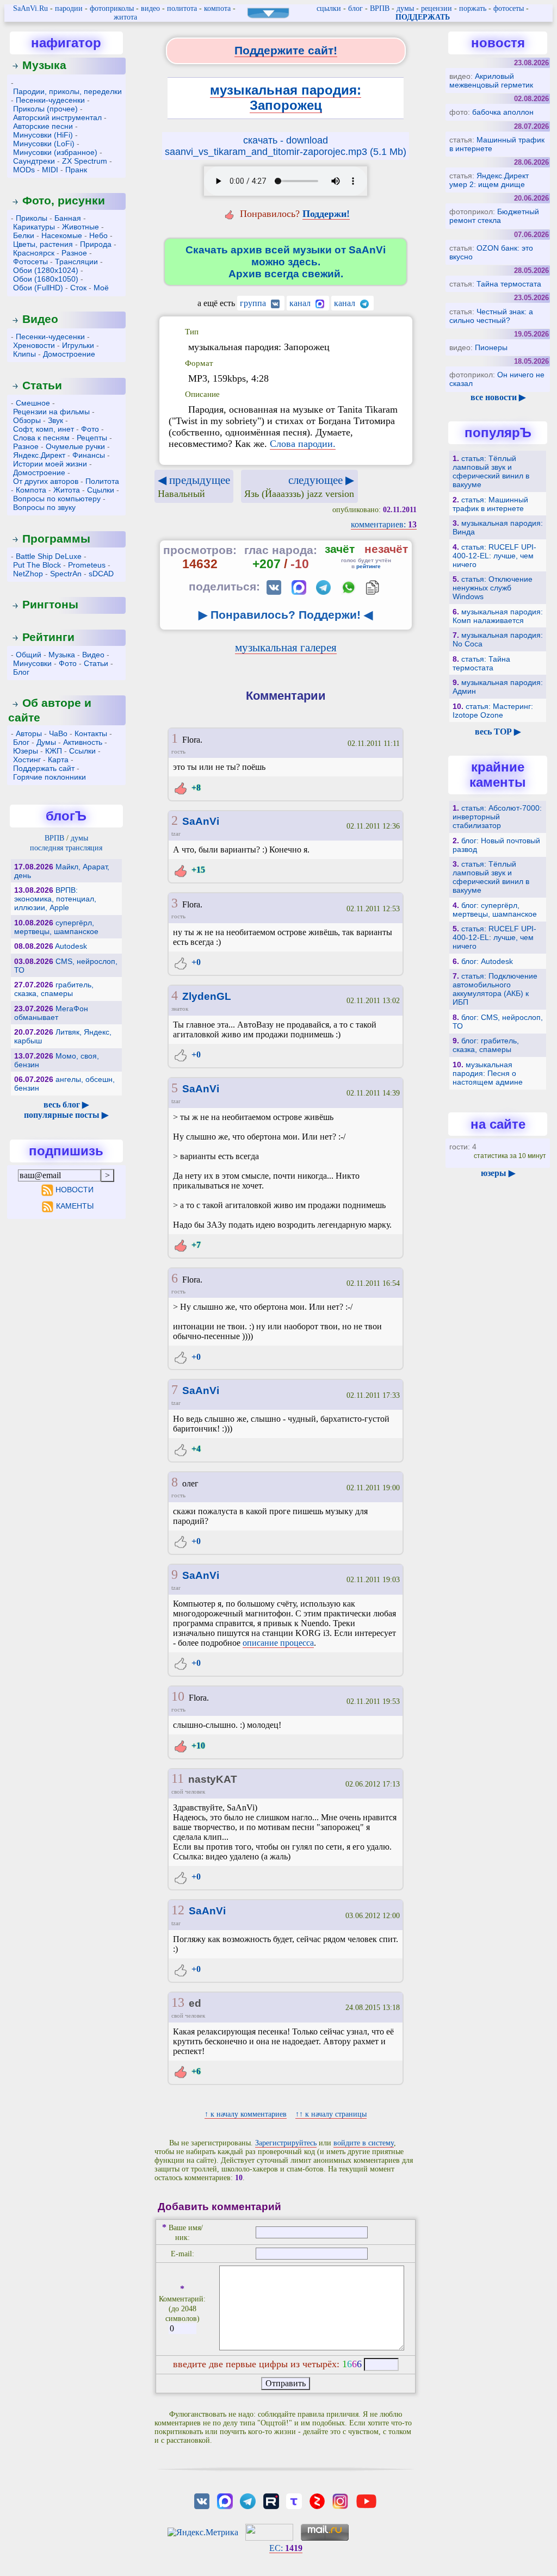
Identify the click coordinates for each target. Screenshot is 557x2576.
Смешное (33, 403)
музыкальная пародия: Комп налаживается (498, 616)
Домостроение (69, 354)
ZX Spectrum (85, 161)
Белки (24, 235)
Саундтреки (34, 161)
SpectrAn (66, 574)
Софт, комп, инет (44, 429)
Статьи (42, 385)
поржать (473, 8)
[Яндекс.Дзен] (317, 2500)
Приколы (32, 218)
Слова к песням (41, 438)
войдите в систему (364, 2143)
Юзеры (26, 751)
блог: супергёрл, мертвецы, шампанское (495, 910)
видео (150, 8)
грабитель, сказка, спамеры (54, 989)
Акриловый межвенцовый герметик (491, 80)
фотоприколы (112, 8)
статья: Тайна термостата (481, 663)
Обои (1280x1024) (46, 270)
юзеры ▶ (498, 1173)
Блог (21, 672)
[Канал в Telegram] (248, 2500)
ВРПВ (380, 8)
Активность (83, 742)
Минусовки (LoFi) (44, 144)
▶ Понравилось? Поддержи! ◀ (286, 615)
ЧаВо (58, 733)
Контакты (91, 733)
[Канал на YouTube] (367, 2500)
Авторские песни (43, 126)
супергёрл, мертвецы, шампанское (56, 927)
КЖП (54, 751)
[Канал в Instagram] (340, 2500)
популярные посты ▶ (66, 1115)
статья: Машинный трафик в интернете (490, 504)
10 (178, 1696)
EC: (286, 2548)
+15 (197, 870)
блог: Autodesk (487, 961)
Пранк (76, 170)
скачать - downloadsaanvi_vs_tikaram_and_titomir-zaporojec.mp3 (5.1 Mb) (286, 146)
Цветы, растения (43, 244)
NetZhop (28, 574)
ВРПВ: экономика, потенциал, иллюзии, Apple (55, 899)
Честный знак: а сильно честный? (491, 316)
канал (301, 303)
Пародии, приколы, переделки (67, 91)
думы (405, 8)
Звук (55, 420)
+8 (195, 788)
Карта (58, 760)
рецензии (437, 8)
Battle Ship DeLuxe (49, 556)
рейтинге (369, 566)
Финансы (89, 455)
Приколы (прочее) (45, 109)
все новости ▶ (498, 397)
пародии (69, 8)
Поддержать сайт (44, 768)
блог (355, 8)
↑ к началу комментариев (246, 2114)
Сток (78, 288)
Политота (102, 481)
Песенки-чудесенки (50, 100)
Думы (46, 742)
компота (217, 8)
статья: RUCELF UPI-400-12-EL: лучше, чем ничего (494, 556)
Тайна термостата (509, 284)
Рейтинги (48, 637)
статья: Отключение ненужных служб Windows (493, 588)
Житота (67, 490)
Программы (56, 539)
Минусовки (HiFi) (43, 135)
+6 (195, 2071)
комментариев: (384, 524)
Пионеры (491, 347)
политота (182, 8)
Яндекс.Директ (39, 455)
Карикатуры (34, 227)
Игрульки (78, 345)
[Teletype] (294, 2500)
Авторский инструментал (57, 117)
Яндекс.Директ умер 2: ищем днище (489, 180)
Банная (68, 218)
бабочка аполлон (503, 112)
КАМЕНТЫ (75, 1206)
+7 (195, 1245)
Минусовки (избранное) (55, 152)
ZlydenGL (207, 996)
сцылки (329, 8)
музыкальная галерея (286, 647)
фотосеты (509, 8)
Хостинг (27, 760)
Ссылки (82, 751)
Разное (74, 253)
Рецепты (92, 438)
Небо (98, 235)
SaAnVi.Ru (30, 8)
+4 (195, 1449)
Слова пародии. (303, 444)
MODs (24, 170)
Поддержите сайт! (286, 50)
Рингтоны (50, 604)
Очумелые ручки (75, 446)
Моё (101, 288)
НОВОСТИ (75, 1190)
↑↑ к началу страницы (331, 2114)
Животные (81, 227)
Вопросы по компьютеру (57, 499)
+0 (195, 962)
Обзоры (27, 420)
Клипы (24, 354)
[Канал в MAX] (225, 2500)
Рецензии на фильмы (51, 412)
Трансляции (76, 262)
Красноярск (34, 253)
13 (178, 2002)
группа (254, 303)
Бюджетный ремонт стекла (494, 216)
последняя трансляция (66, 848)
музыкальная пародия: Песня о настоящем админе (488, 1073)
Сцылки (101, 490)
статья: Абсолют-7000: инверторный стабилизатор (497, 817)
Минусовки (32, 663)
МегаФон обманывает (51, 1013)
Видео (40, 319)
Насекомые (62, 235)
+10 (197, 1746)
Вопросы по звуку (44, 507)
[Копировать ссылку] (372, 587)
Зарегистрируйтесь (286, 2143)
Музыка (44, 65)
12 (178, 1910)
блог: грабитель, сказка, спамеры (486, 1045)
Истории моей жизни (50, 464)
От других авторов (46, 481)
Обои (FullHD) (38, 288)
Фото (90, 429)
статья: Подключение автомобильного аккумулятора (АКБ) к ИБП (495, 989)
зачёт (340, 549)
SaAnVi (201, 821)
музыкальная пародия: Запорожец (286, 98)
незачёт (386, 549)
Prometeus (87, 565)
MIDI (50, 170)
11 (178, 1778)
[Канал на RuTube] (271, 2500)
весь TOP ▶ (498, 732)
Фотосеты (30, 262)
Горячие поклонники (49, 777)
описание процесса (278, 1643)
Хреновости (34, 345)
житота (125, 17)
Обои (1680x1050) (46, 279)
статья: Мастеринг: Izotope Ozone (493, 711)
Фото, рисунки (64, 200)
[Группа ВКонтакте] (202, 2500)
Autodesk (71, 946)
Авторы (29, 733)
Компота (31, 490)
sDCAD (101, 574)
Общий (29, 655)
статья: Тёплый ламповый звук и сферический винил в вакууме (491, 471)
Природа (96, 244)
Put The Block (37, 565)
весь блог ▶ (66, 1105)
